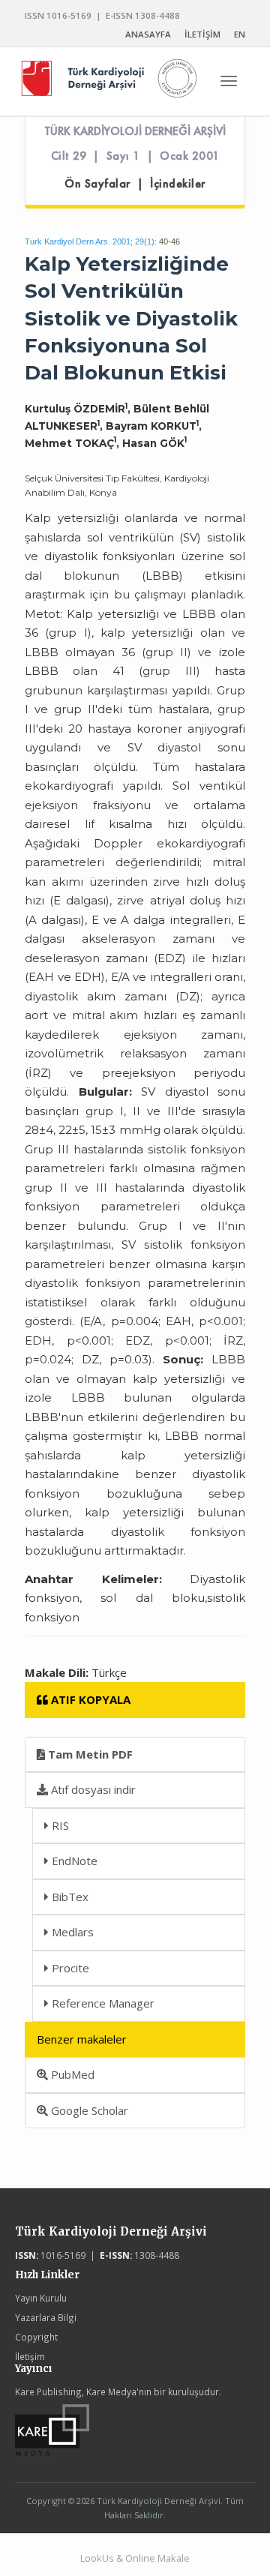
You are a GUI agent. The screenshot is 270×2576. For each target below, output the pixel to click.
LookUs (97, 2558)
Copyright (36, 2337)
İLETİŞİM (202, 34)
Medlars (71, 1932)
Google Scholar (88, 2110)
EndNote (73, 1861)
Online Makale (157, 2558)
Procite (69, 1968)
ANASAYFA (148, 34)
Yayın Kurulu (41, 2298)
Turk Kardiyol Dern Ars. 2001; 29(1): (91, 241)
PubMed (71, 2074)
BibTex (69, 1897)
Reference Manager (102, 2003)
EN (240, 34)
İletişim (30, 2356)
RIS (59, 1825)
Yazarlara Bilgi (46, 2317)
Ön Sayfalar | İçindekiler (135, 184)
